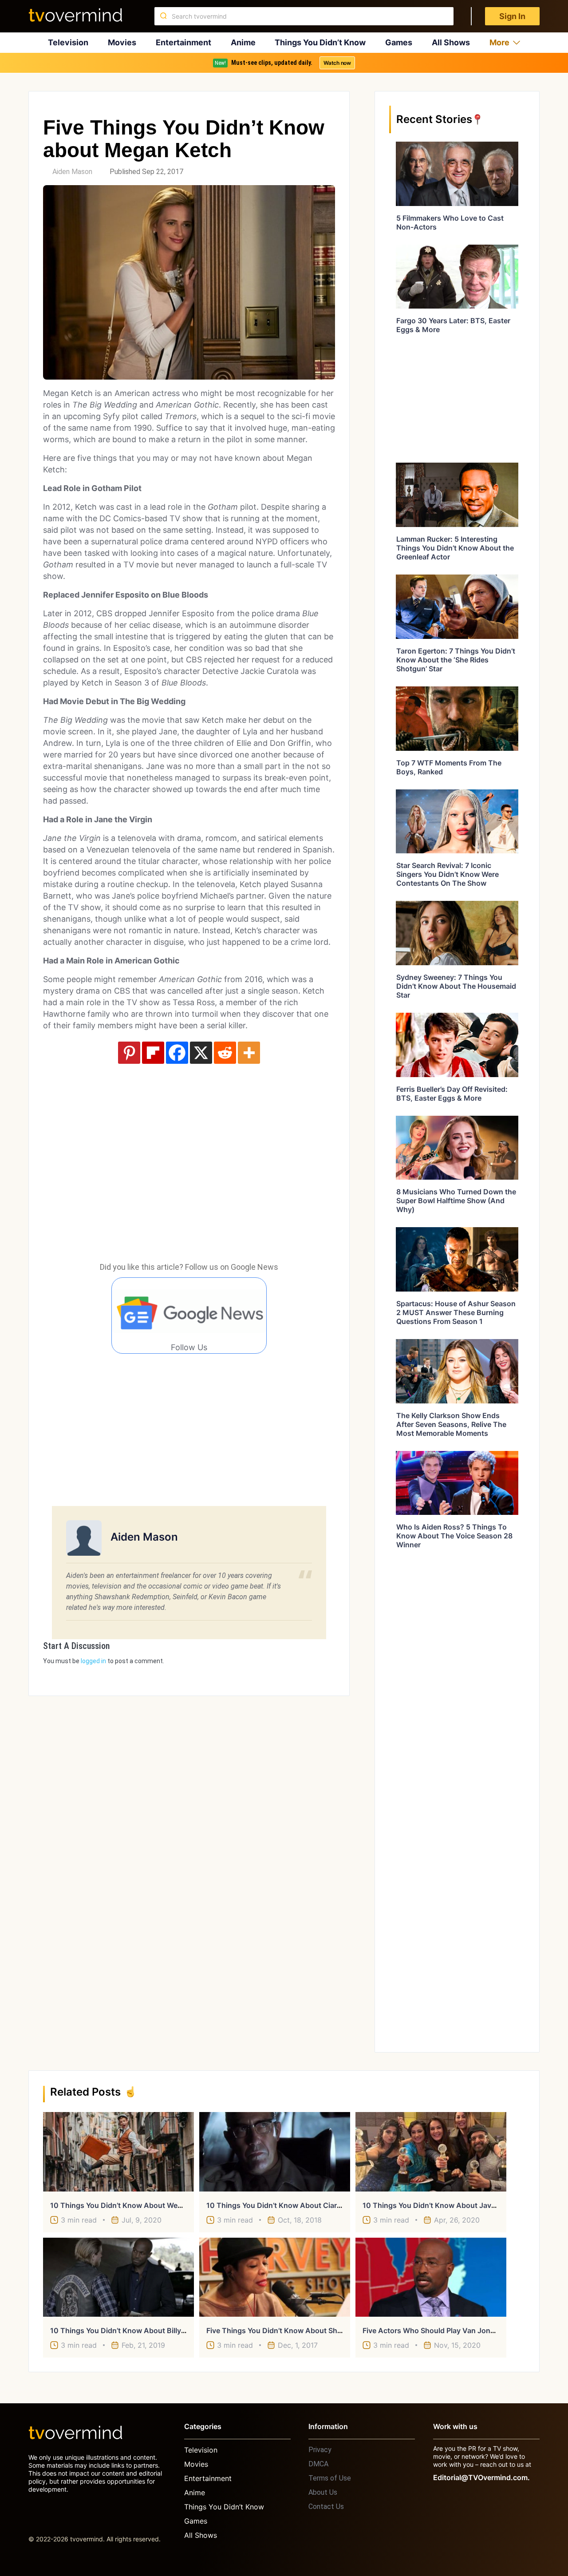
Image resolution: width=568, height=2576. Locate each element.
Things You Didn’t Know (320, 42)
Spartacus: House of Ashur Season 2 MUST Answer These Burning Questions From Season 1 (456, 1312)
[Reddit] (225, 1053)
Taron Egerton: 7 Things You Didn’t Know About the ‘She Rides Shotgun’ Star (456, 660)
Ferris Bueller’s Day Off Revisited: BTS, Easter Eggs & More (452, 1094)
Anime (243, 42)
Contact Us (326, 2507)
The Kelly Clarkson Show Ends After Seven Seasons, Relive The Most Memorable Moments (451, 1424)
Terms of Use (330, 2478)
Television (68, 42)
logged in (93, 1661)
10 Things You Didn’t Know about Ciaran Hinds (287, 2205)
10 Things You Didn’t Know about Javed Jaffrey (444, 2205)
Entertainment (183, 42)
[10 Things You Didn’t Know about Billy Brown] (118, 2277)
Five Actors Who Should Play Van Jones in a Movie (449, 2330)
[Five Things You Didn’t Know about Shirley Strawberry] (275, 2277)
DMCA (318, 2464)
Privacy (320, 2450)
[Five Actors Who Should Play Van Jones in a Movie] (431, 2277)
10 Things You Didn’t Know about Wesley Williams (136, 2205)
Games (399, 42)
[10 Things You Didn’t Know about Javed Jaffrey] (431, 2152)
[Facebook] (177, 1053)
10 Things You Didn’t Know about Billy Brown (128, 2330)
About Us (323, 2492)
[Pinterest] (129, 1053)
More (499, 42)
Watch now (337, 63)
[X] (201, 1053)
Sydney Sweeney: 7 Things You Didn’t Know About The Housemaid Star (456, 986)
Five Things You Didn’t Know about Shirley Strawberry (298, 2330)
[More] (249, 1053)
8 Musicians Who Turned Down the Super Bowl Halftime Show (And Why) (456, 1201)
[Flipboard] (153, 1053)
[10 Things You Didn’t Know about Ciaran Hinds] (275, 2152)
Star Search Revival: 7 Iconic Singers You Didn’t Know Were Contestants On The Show (448, 874)
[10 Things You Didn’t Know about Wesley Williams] (118, 2152)
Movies (122, 42)
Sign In (512, 16)
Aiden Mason (72, 172)
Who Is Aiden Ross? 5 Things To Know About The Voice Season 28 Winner (454, 1536)
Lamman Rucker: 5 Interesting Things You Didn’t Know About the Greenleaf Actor (455, 548)
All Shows (451, 42)
